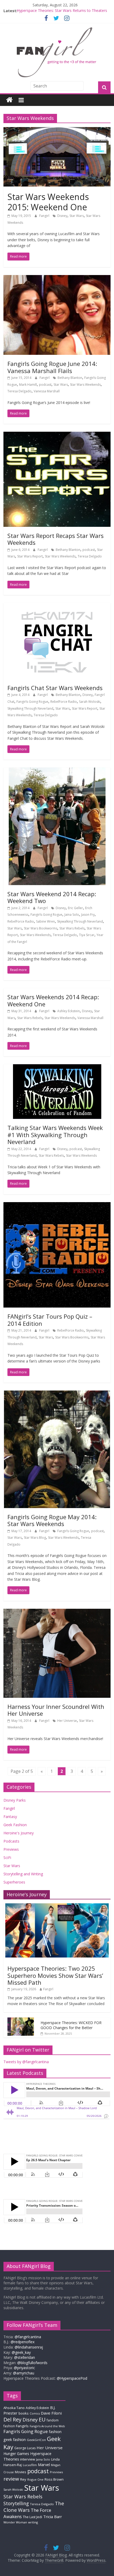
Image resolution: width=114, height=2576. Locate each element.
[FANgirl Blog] (9, 100)
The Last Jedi (32, 2517)
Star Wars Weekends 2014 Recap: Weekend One (53, 1000)
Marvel (44, 2465)
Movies (21, 2472)
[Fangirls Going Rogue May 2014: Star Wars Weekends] (57, 1394)
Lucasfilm (30, 2465)
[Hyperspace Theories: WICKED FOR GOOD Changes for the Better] (21, 2020)
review (11, 2479)
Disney (62, 216)
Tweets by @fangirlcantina (26, 2062)
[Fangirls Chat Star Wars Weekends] (57, 606)
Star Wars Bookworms (41, 928)
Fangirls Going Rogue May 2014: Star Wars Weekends (52, 1520)
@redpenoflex (23, 2342)
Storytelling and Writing (23, 1874)
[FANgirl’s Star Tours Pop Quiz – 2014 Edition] (57, 1205)
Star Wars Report (30, 556)
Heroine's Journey (19, 1833)
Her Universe (67, 1721)
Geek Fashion (15, 1825)
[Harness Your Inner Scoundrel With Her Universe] (57, 1612)
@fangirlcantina (28, 2337)
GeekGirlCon (36, 2440)
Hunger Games (16, 2454)
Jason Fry (88, 915)
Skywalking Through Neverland (30, 708)
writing (33, 2522)
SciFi (7, 1857)
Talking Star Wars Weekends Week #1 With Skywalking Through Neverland (55, 1135)
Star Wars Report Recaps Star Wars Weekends (56, 539)
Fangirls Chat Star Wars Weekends (55, 688)
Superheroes (14, 1882)
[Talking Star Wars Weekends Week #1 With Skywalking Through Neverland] (57, 1067)
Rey (23, 2479)
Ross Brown (54, 2479)
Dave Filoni (51, 2413)
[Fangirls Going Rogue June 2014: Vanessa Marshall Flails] (57, 278)
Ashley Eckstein (69, 1011)
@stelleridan (25, 2357)
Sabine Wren (45, 921)
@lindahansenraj (29, 2347)
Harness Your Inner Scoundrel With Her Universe (56, 1710)
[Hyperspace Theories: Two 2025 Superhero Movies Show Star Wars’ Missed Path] (57, 1906)
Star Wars (77, 216)
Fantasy (10, 1817)
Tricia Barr (53, 2517)
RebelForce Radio (64, 702)
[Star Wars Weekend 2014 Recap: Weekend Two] (57, 771)
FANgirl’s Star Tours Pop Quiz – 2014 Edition (50, 1320)
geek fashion (15, 2440)
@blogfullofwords (32, 2363)
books (24, 2413)
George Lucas (25, 2448)
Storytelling (16, 2503)
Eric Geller (75, 908)
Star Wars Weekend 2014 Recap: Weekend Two (52, 897)
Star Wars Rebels (72, 928)
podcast (45, 385)
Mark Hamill (28, 385)
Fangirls (22, 2426)
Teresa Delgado (19, 391)
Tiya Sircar (87, 935)
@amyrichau (24, 2373)
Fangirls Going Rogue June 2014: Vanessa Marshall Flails (52, 367)
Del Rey (12, 2419)
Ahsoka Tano (14, 2408)
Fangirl (45, 216)
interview (28, 2459)
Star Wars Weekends (85, 385)
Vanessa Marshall (47, 391)
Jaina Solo (72, 915)
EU (42, 2419)
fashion (55, 2432)
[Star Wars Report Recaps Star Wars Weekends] (57, 435)
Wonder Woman (15, 2522)
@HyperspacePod (72, 2378)
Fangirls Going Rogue (32, 702)
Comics (35, 2414)
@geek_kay (21, 2352)
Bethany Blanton (70, 378)
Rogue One (35, 2479)
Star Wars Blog (35, 1538)
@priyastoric (24, 2368)
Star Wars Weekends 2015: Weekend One (48, 202)
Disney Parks (15, 1800)
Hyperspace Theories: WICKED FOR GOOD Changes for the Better (71, 2025)
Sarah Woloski (90, 702)
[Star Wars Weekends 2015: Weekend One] (57, 130)
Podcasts (11, 1841)
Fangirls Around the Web (47, 2426)
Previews (11, 1849)
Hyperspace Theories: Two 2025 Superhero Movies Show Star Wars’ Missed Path (55, 1975)
